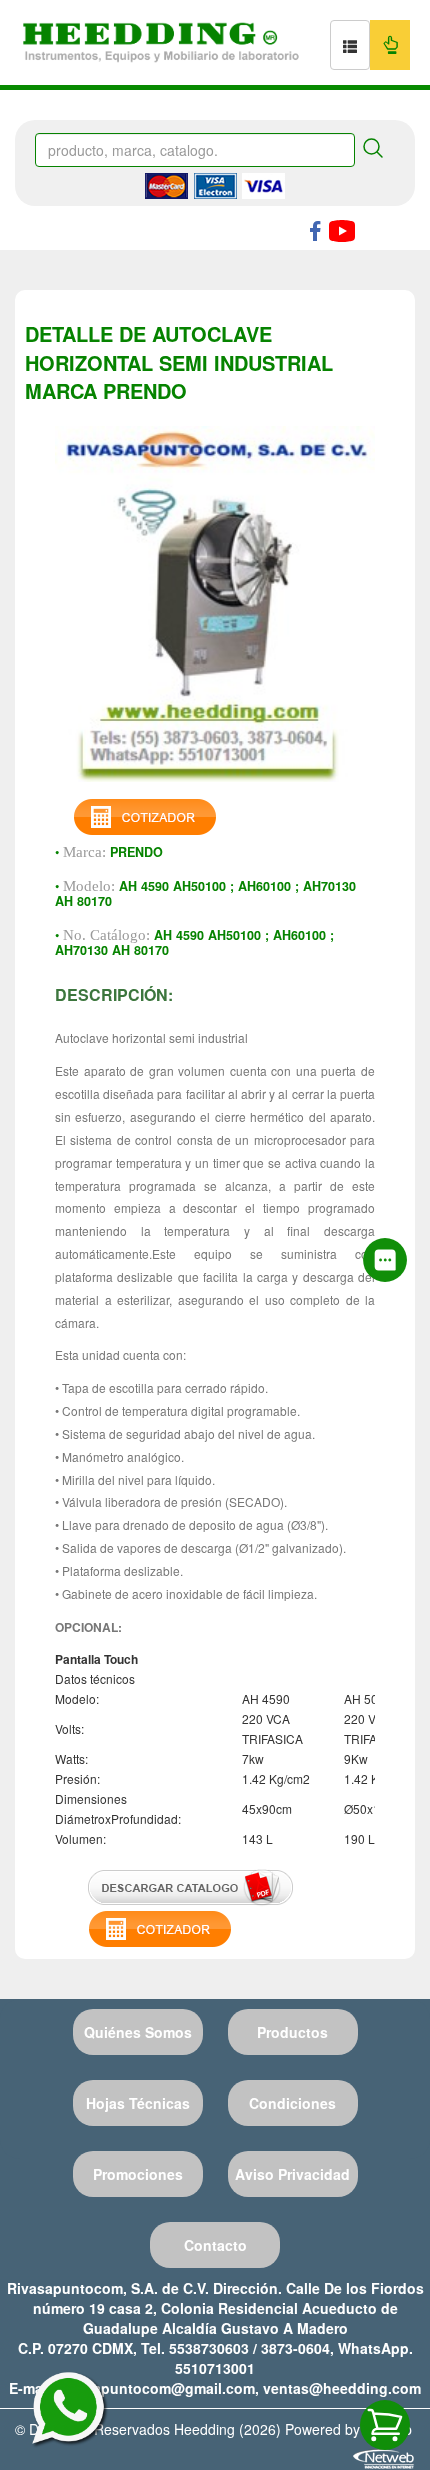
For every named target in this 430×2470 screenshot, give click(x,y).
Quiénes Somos (138, 2032)
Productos (292, 2032)
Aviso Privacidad (292, 2174)
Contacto (215, 2245)
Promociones (138, 2174)
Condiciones (292, 2103)
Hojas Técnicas (138, 2103)
